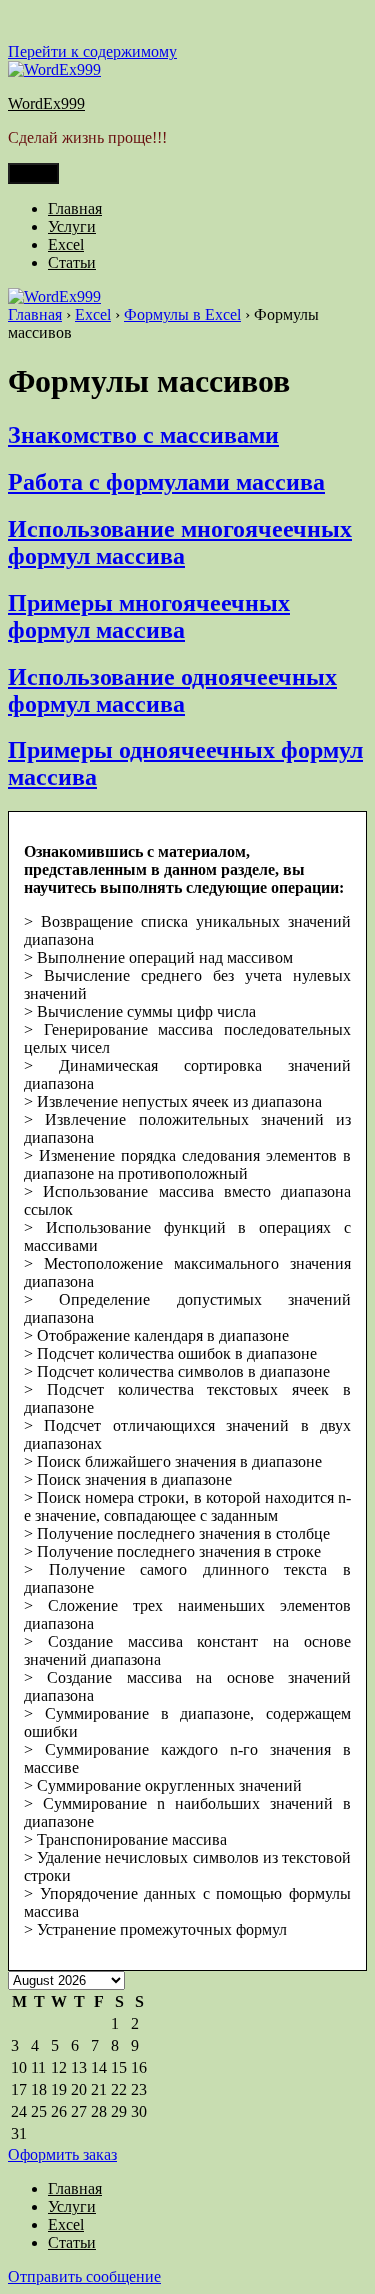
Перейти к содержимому (92, 51)
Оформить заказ (62, 2154)
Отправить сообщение (84, 2276)
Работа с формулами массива (166, 482)
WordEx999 (46, 103)
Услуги (72, 226)
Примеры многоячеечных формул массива (149, 616)
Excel (66, 244)
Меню (33, 173)
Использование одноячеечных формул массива (172, 690)
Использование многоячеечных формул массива (180, 542)
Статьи (72, 262)
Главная (75, 208)
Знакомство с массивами (143, 435)
